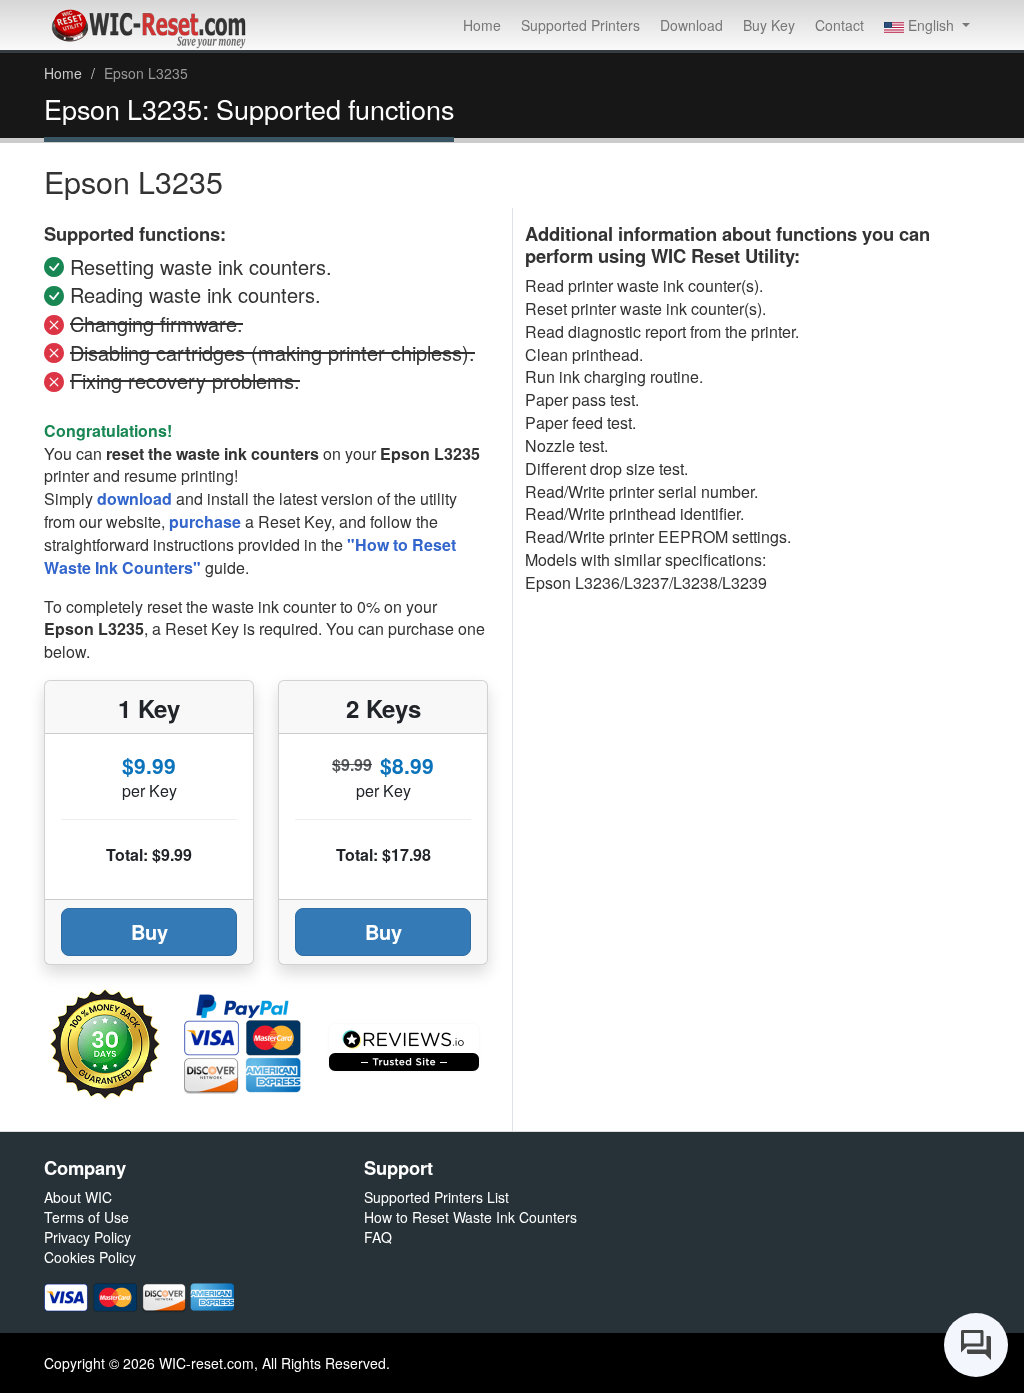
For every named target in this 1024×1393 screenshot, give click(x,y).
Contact (839, 25)
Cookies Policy (90, 1257)
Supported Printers (580, 25)
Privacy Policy (87, 1237)
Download (691, 25)
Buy (149, 931)
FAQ (378, 1237)
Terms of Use (86, 1217)
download (134, 498)
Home (482, 25)
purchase (205, 521)
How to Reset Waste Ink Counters (470, 1217)
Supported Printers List (436, 1197)
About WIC (78, 1197)
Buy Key (769, 25)
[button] (927, 25)
